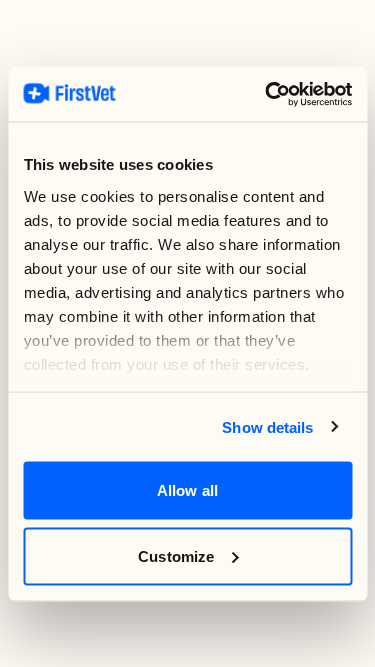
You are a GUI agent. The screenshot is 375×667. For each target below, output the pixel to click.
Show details (267, 426)
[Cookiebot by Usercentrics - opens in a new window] (267, 94)
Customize (176, 555)
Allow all (187, 490)
